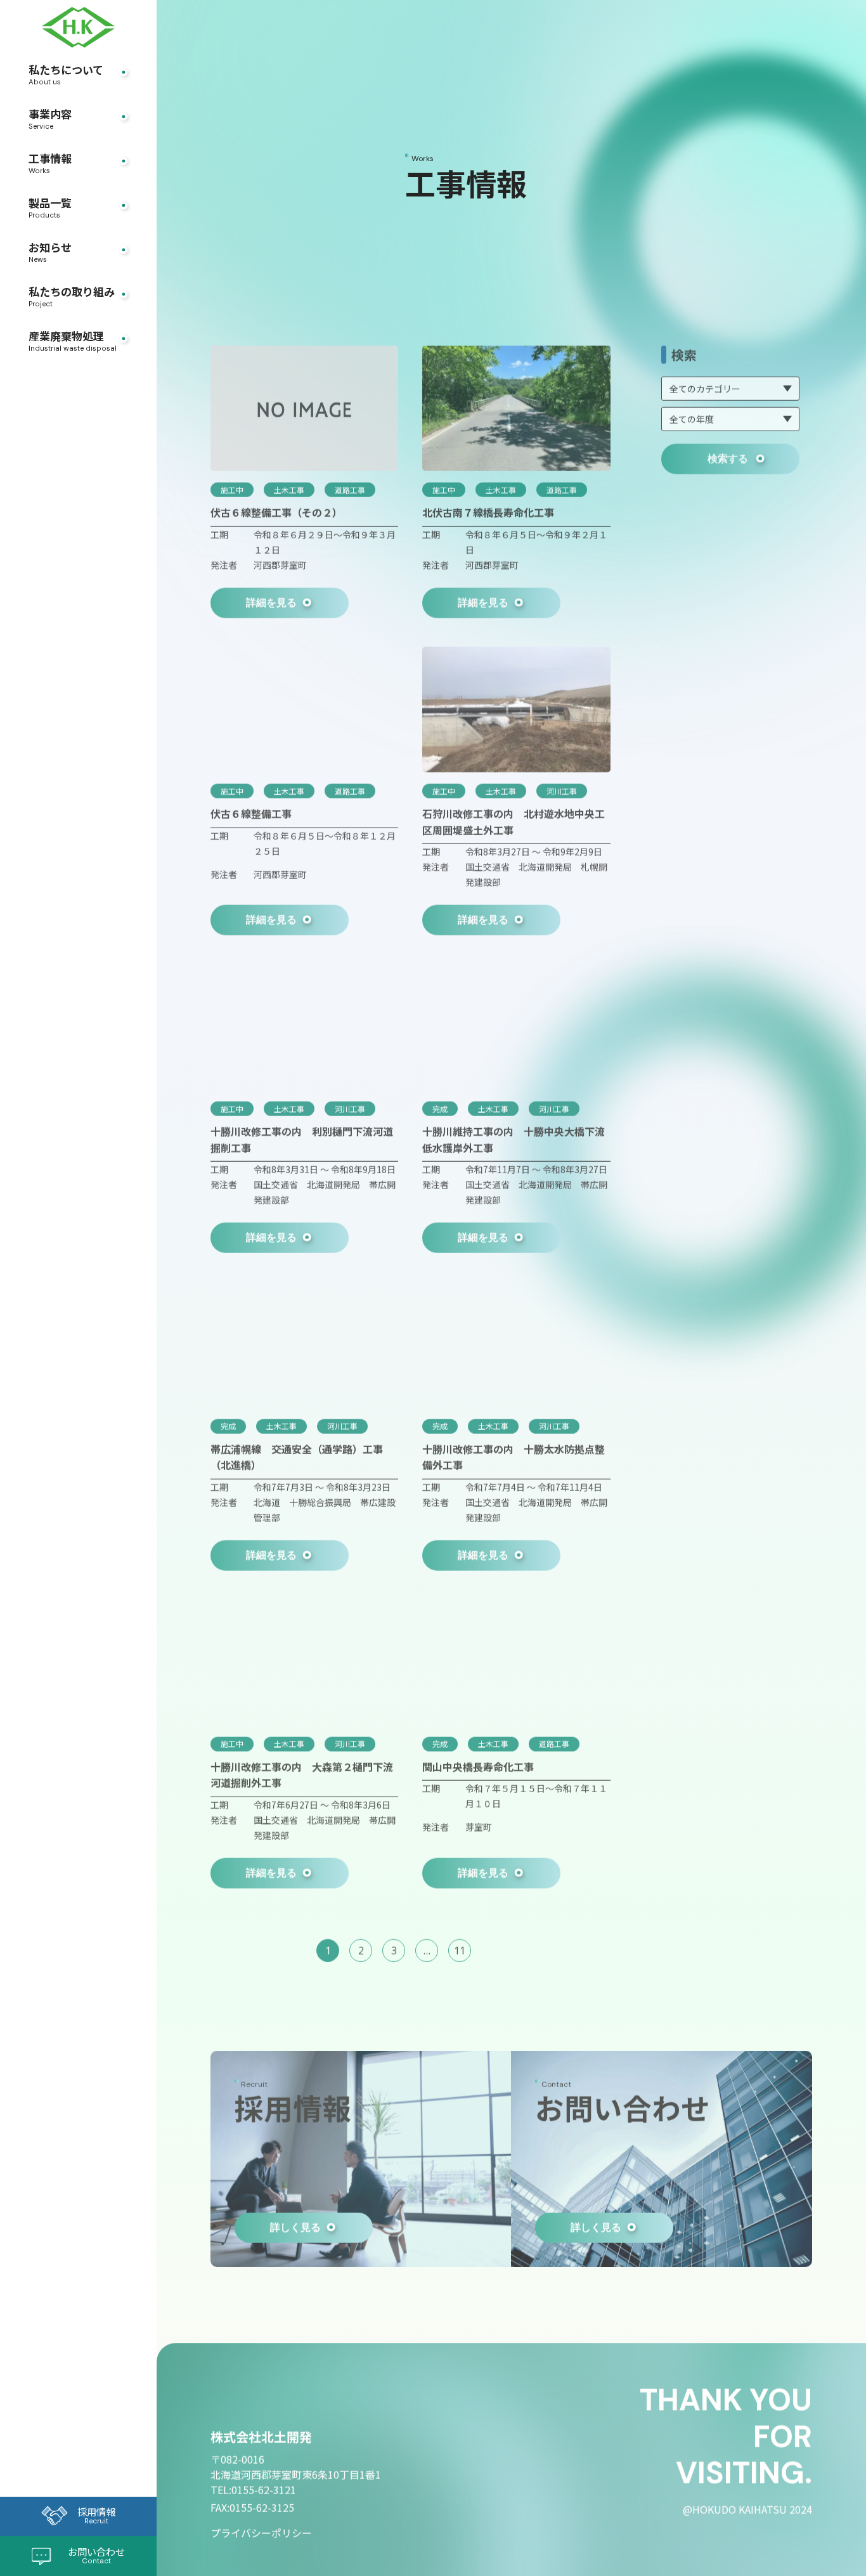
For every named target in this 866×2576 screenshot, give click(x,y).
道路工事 (350, 487)
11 (460, 1948)
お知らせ (50, 253)
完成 (440, 1106)
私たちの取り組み (72, 297)
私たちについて (66, 75)
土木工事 (289, 487)
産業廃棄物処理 (73, 342)
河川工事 (562, 788)
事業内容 (50, 120)
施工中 (232, 487)
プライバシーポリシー (261, 2530)
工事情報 (50, 164)
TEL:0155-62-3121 (253, 2487)
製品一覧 (50, 209)
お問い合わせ (96, 2555)
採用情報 (96, 2515)
